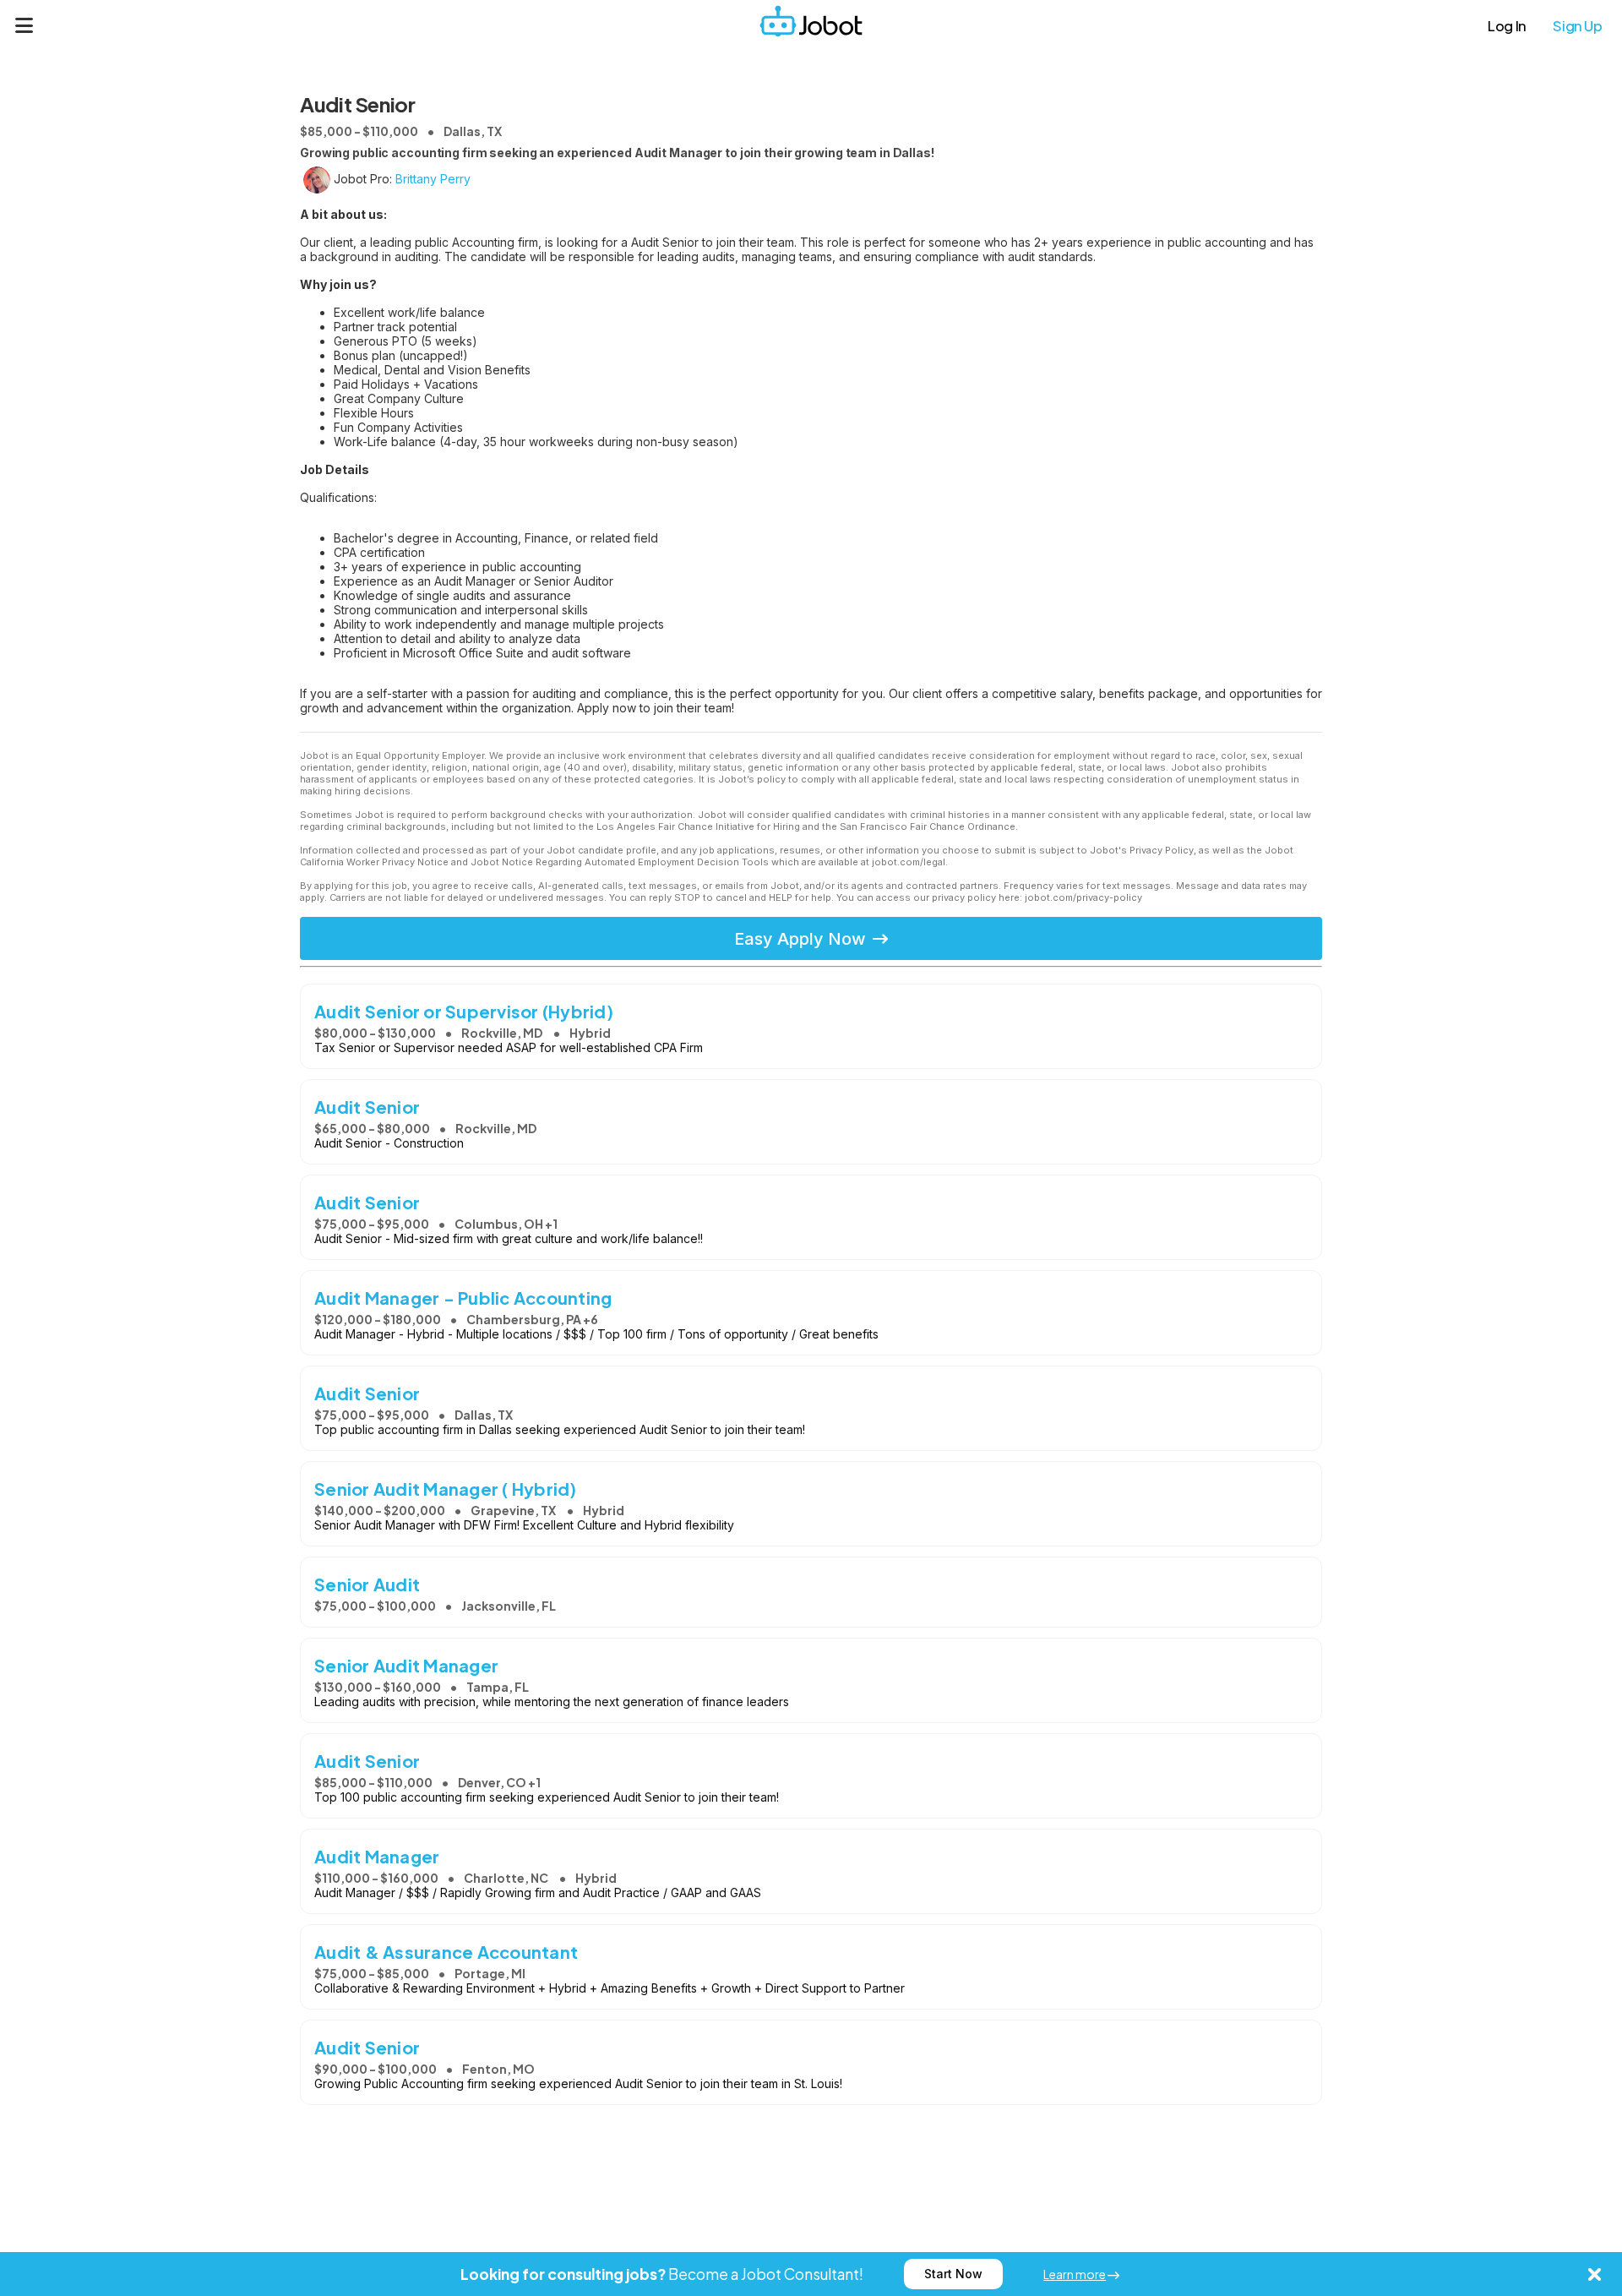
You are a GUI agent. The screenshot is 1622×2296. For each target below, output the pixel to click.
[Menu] (24, 25)
